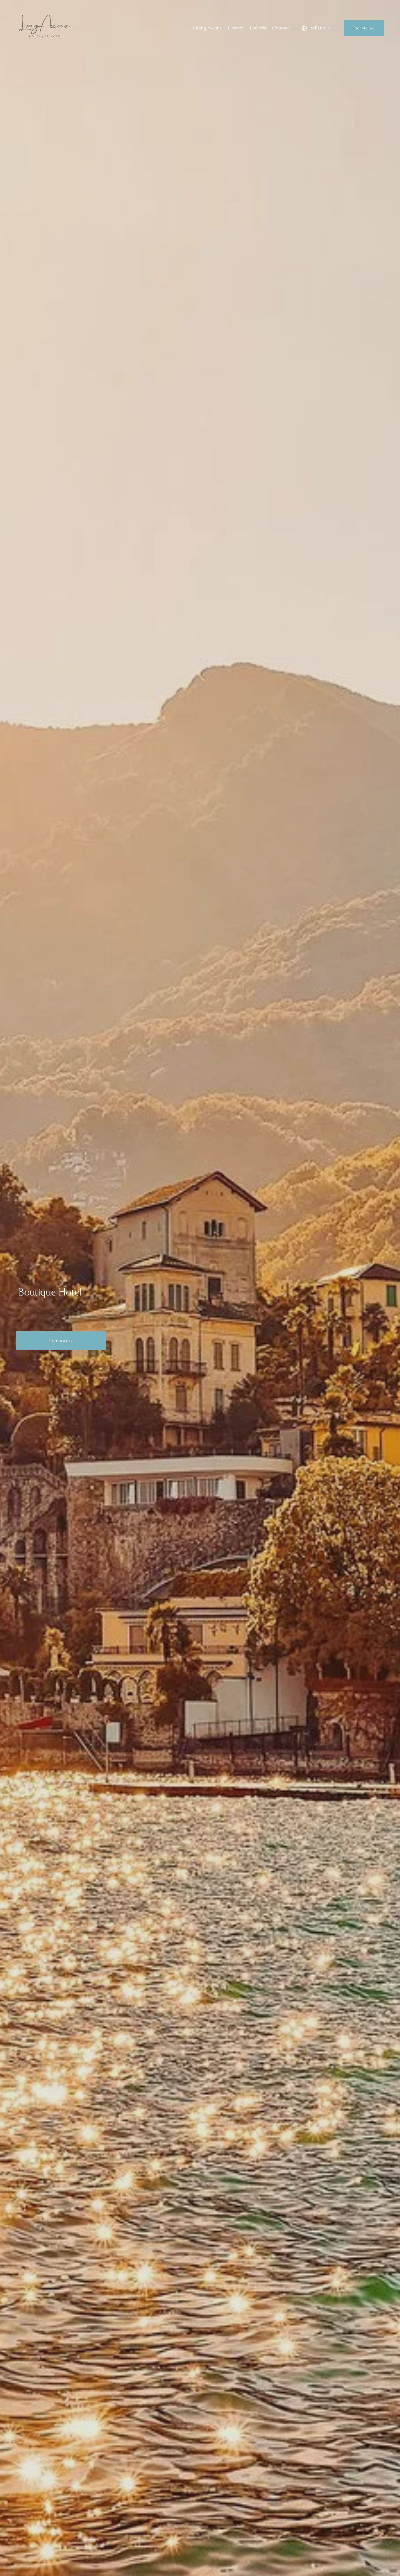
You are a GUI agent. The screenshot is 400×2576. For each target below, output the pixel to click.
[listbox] (317, 28)
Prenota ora (364, 28)
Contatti (281, 28)
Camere (236, 28)
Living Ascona (207, 28)
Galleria (258, 28)
